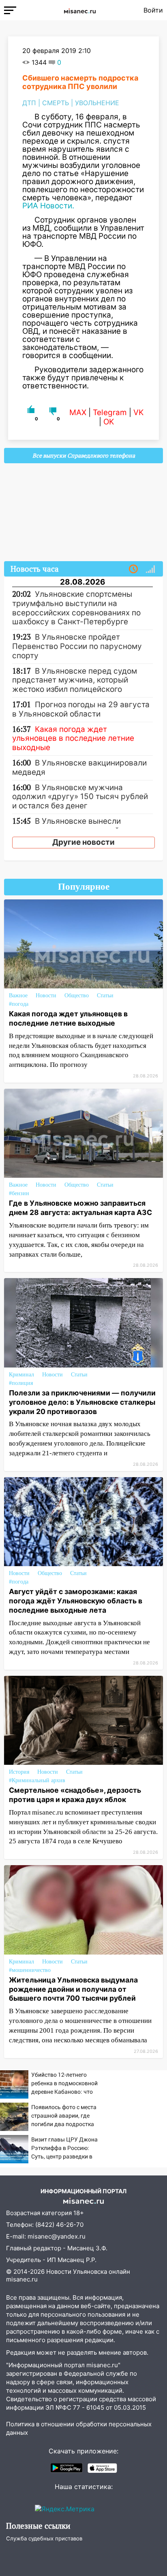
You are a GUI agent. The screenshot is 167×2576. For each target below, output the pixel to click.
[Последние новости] (133, 569)
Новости (46, 995)
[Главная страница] (80, 10)
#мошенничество (30, 1970)
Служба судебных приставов (44, 2538)
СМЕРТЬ (56, 103)
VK (138, 412)
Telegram (110, 412)
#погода (19, 1004)
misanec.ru (22, 2279)
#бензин (19, 1193)
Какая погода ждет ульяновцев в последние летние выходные (68, 1018)
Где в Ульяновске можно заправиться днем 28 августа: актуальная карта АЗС (80, 1208)
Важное (18, 995)
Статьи (105, 995)
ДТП (29, 103)
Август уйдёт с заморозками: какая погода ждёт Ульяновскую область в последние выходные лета (76, 1601)
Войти (153, 10)
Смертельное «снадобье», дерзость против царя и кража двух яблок (75, 1795)
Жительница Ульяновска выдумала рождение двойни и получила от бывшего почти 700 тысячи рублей (73, 1989)
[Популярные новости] (150, 569)
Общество (77, 995)
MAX (78, 412)
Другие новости (83, 842)
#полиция (21, 1383)
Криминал (21, 1375)
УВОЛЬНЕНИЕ (97, 103)
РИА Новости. (49, 206)
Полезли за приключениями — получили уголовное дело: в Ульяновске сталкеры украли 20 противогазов (82, 1402)
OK (109, 422)
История (19, 1772)
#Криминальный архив (37, 1780)
